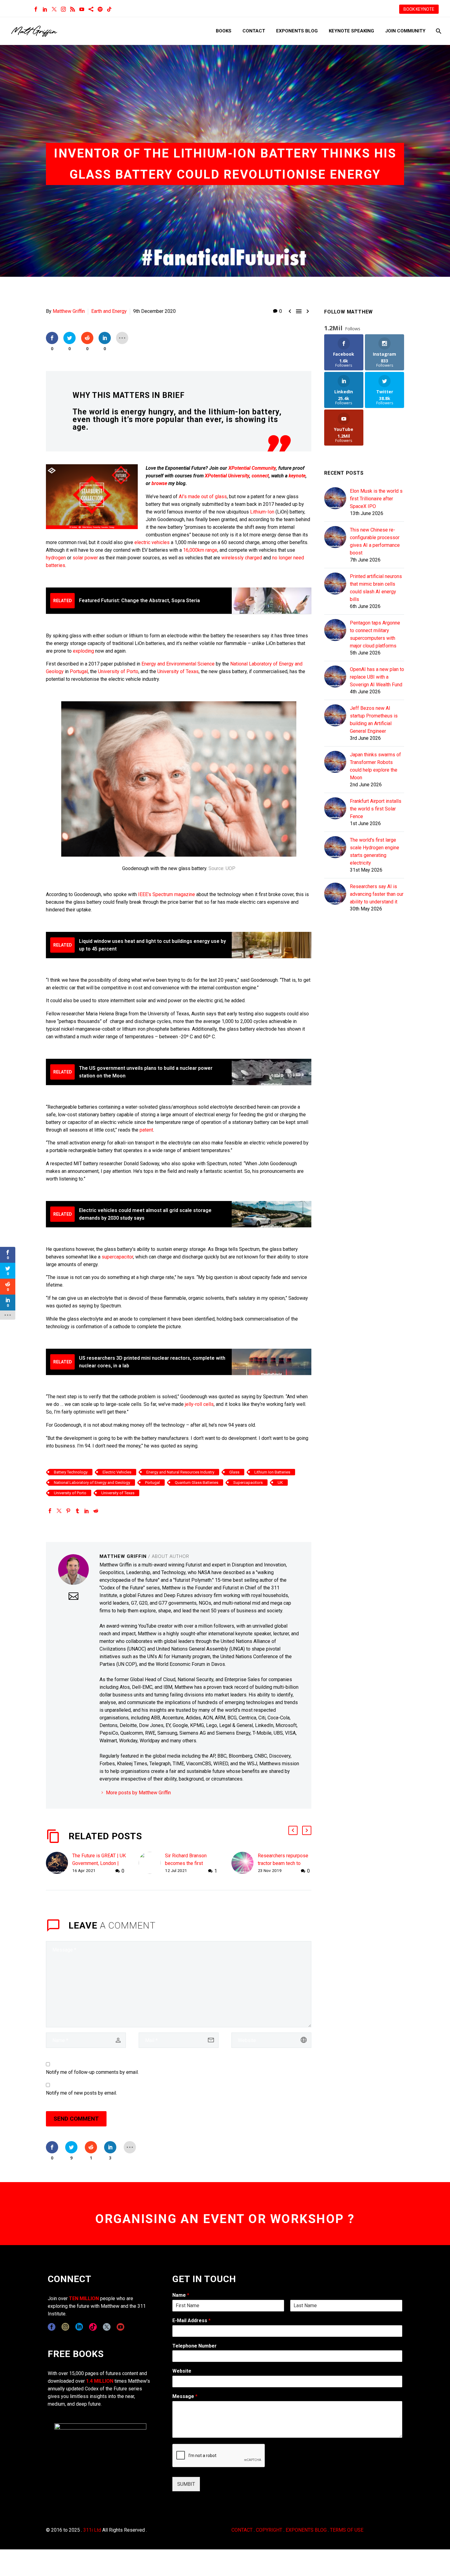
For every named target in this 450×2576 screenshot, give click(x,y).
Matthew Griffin (69, 311)
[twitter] (107, 2327)
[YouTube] (82, 9)
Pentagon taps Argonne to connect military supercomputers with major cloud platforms (375, 634)
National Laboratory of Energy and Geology (92, 1483)
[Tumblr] (77, 1511)
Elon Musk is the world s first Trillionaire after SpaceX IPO (376, 499)
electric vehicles (152, 542)
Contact (254, 31)
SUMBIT (186, 2484)
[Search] (438, 31)
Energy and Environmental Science (178, 664)
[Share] (91, 9)
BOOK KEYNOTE (419, 9)
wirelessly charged (242, 558)
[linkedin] (79, 2327)
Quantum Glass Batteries (197, 1483)
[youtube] (120, 2327)
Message (185, 2396)
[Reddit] (96, 1511)
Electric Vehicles (117, 1472)
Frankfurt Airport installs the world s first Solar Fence (376, 809)
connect (260, 476)
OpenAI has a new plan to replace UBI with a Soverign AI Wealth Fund (377, 677)
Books (224, 31)
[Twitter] (54, 9)
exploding (83, 651)
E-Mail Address (191, 2320)
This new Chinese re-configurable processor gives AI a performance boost (375, 541)
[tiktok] (93, 2327)
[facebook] (52, 2327)
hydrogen (56, 558)
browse (159, 483)
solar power (85, 558)
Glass (234, 1472)
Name (181, 2295)
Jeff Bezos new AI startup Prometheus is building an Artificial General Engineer (374, 720)
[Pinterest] (68, 1511)
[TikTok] (109, 9)
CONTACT (242, 2530)
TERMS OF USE (347, 2530)
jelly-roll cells (199, 1404)
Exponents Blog (297, 31)
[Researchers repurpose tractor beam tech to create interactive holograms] (245, 1863)
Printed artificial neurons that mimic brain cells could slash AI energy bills (376, 588)
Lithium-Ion (262, 512)
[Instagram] (63, 9)
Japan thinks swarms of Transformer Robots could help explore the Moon (375, 766)
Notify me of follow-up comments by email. (92, 2072)
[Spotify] (100, 9)
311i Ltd (92, 2530)
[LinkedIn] (45, 9)
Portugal (79, 671)
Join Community (405, 31)
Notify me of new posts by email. (81, 2093)
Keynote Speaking (351, 31)
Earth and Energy (109, 311)
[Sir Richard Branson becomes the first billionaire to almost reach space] (152, 1863)
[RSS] (73, 9)
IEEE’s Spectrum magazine (167, 894)
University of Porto (118, 671)
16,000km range (200, 550)
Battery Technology (71, 1472)
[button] (293, 1830)
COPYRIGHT (269, 2530)
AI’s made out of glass (203, 497)
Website (182, 2371)
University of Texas (178, 671)
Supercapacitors (248, 1483)
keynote (297, 476)
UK (280, 1483)
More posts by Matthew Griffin (138, 1793)
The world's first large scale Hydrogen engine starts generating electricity (375, 851)
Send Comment (76, 2119)
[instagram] (65, 2327)
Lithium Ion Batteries (272, 1472)
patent (146, 1130)
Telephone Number (195, 2346)
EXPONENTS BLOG (306, 2530)
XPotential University (227, 476)
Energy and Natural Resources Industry (180, 1472)
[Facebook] (36, 9)
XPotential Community (252, 468)
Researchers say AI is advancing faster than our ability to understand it (377, 894)
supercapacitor (117, 1257)
